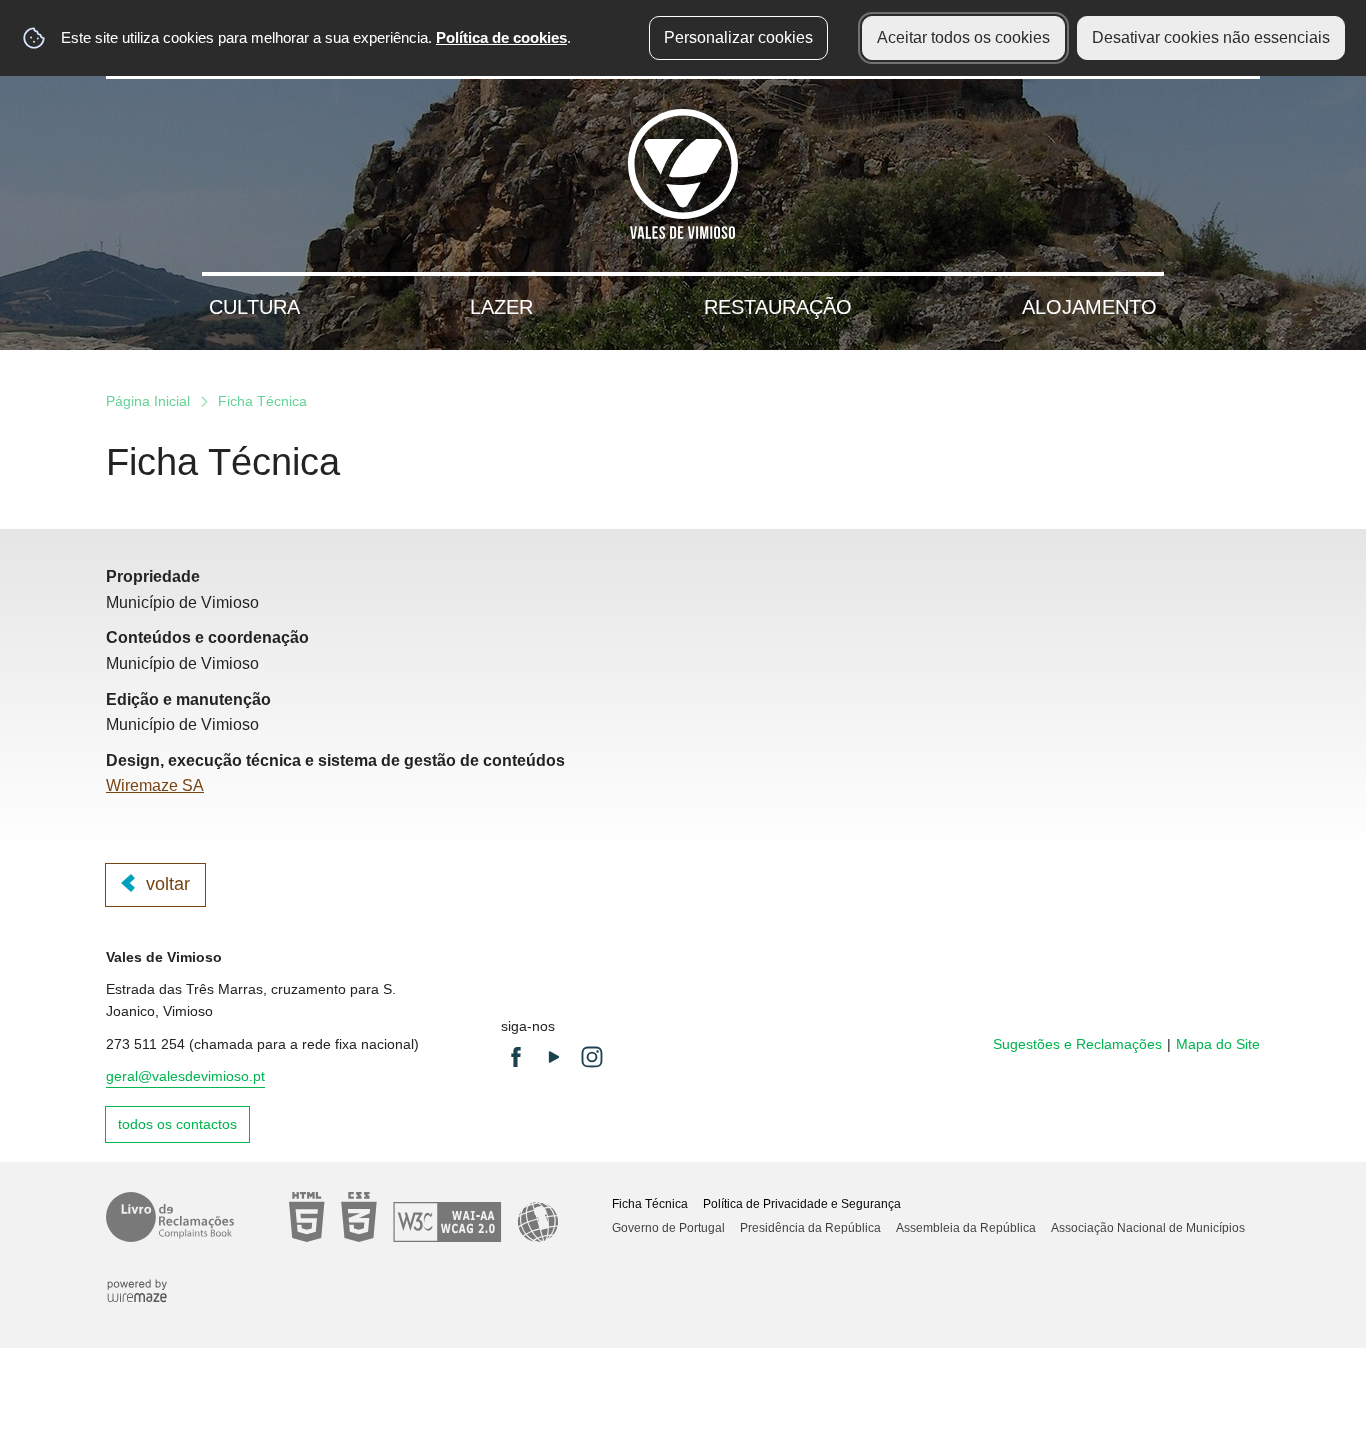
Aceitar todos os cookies (963, 37)
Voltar (168, 884)
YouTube (554, 1057)
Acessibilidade (423, 1217)
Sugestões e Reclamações (1077, 1044)
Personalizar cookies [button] (738, 37)
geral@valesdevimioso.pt (185, 1076)
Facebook (516, 1057)
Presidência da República (810, 1228)
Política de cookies (501, 37)
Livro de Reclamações (170, 1217)
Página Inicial (148, 401)
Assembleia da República (966, 1228)
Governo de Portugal (668, 1228)
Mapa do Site (1218, 1044)
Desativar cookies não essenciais (1211, 37)
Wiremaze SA (155, 785)
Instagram (592, 1057)
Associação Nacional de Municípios (1148, 1228)
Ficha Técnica (650, 1204)
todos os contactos (177, 1124)
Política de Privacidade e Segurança (802, 1204)
